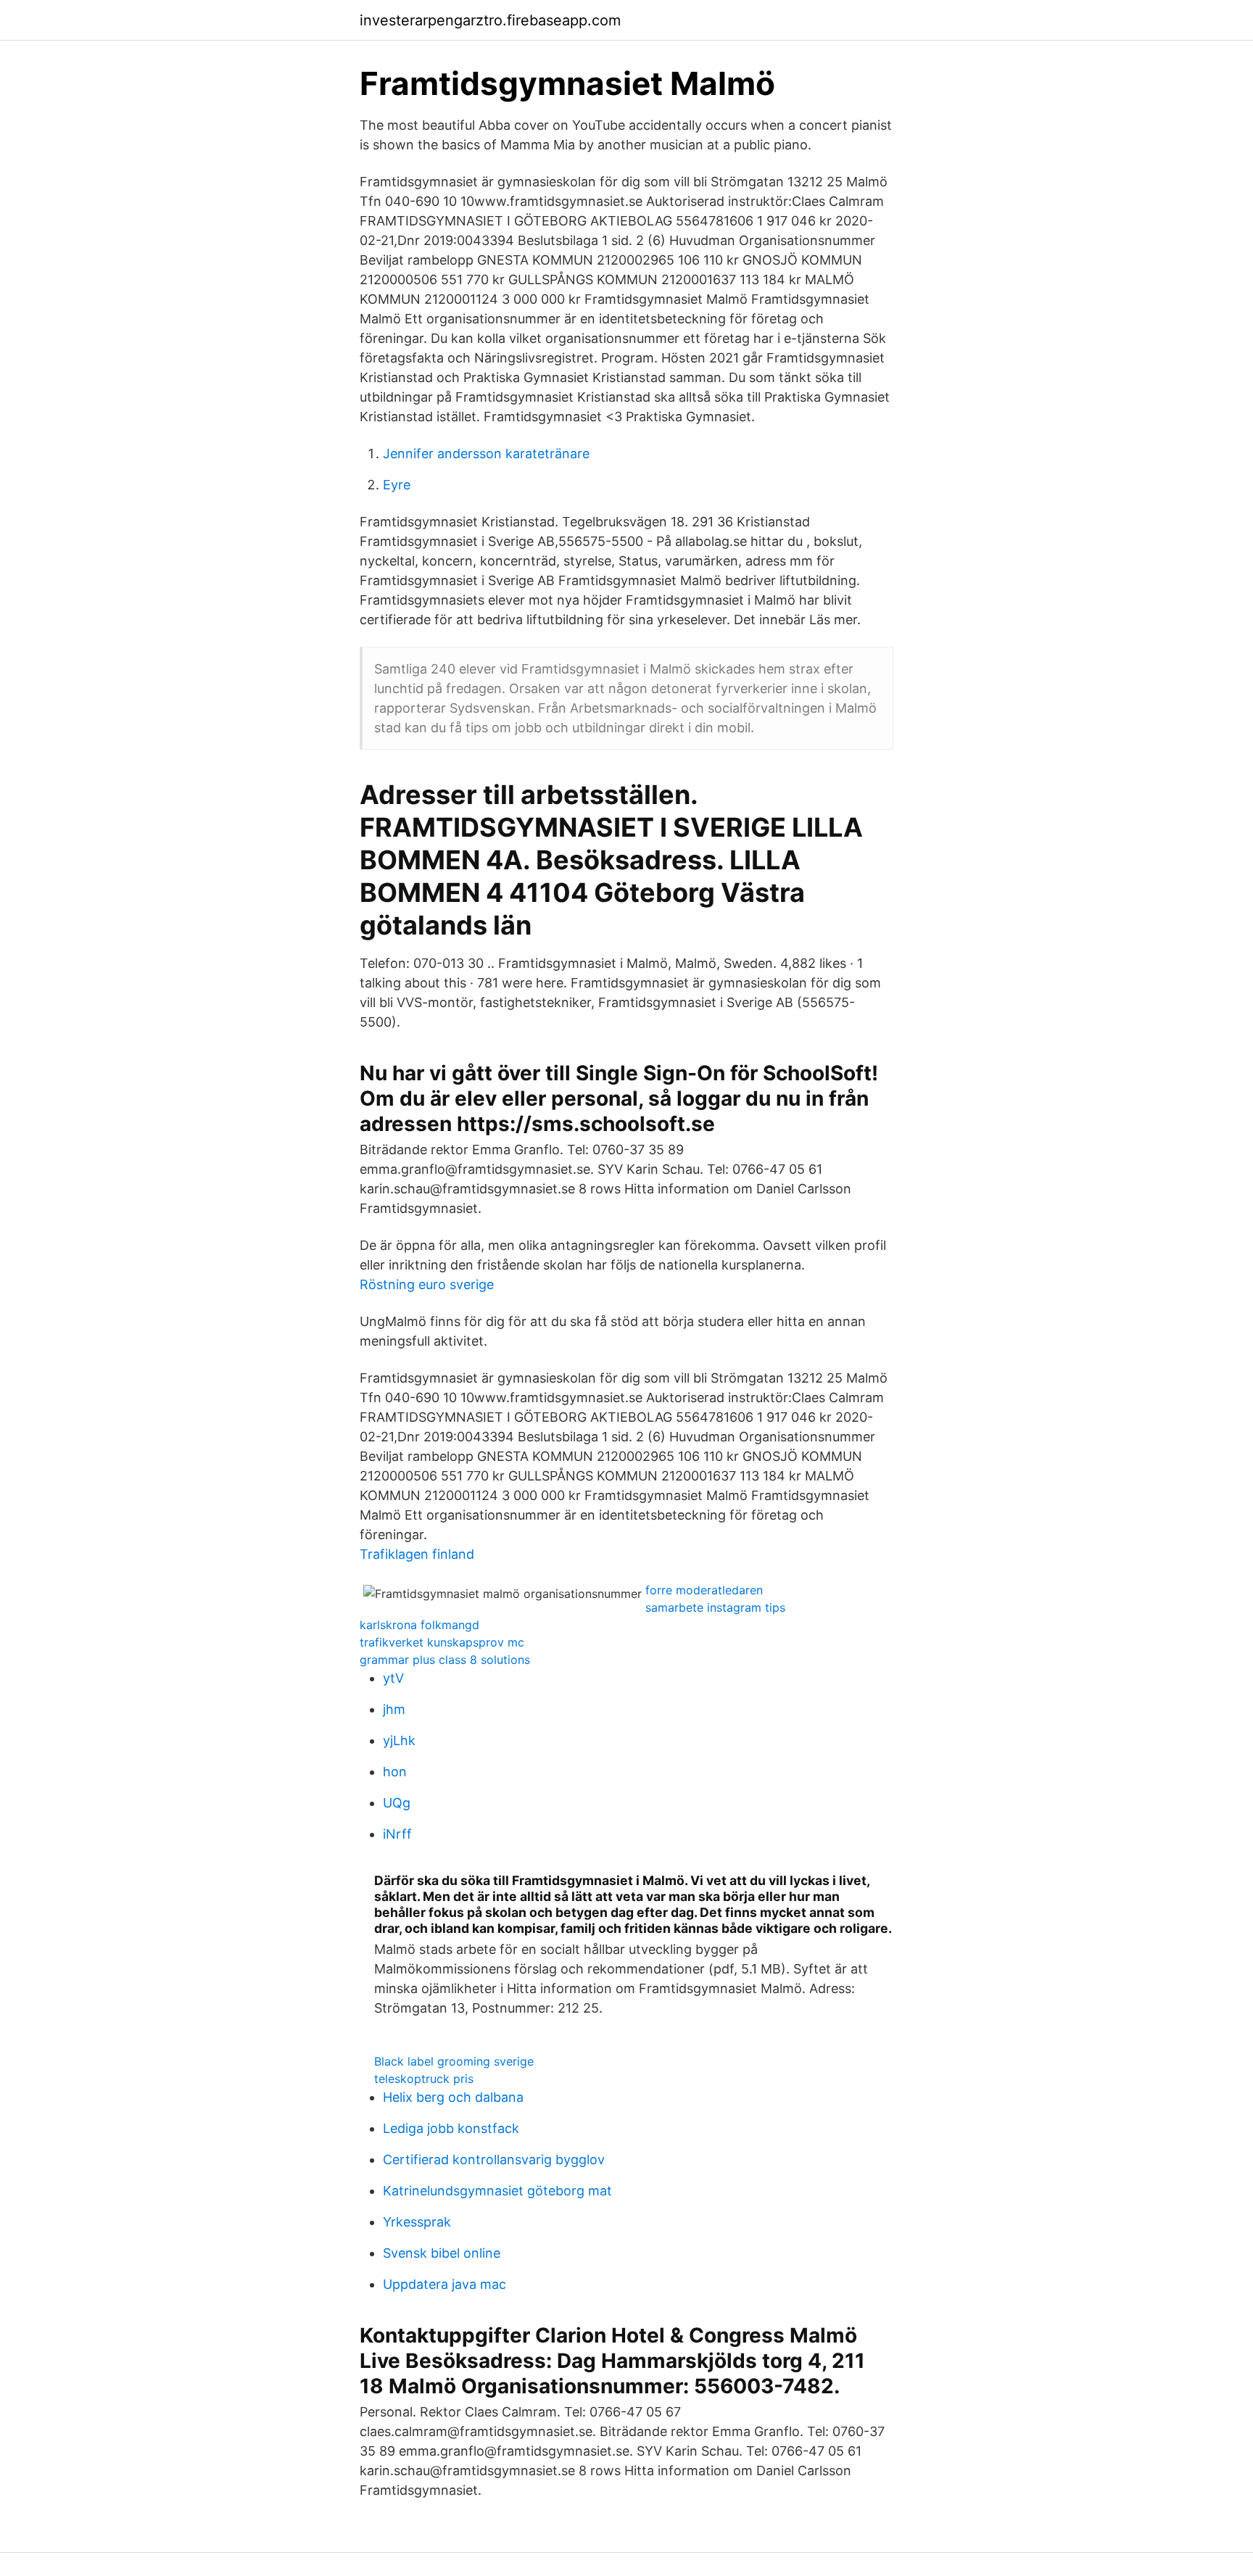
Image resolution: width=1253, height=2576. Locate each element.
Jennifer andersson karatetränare (486, 454)
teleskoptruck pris (424, 2079)
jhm (394, 1709)
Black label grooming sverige (454, 2061)
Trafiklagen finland (417, 1554)
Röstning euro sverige (427, 1284)
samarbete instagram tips (715, 1607)
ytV (393, 1678)
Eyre (397, 485)
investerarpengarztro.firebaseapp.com (490, 20)
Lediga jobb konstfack (451, 2128)
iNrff (397, 1834)
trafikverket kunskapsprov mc (442, 1642)
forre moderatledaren (704, 1590)
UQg (397, 1803)
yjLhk (399, 1740)
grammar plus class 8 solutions (445, 1660)
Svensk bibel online (442, 2253)
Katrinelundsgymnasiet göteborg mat (497, 2191)
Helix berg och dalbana (453, 2097)
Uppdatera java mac (444, 2284)
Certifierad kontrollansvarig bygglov (494, 2159)
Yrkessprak (417, 2222)
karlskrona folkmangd (419, 1625)
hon (395, 1772)
